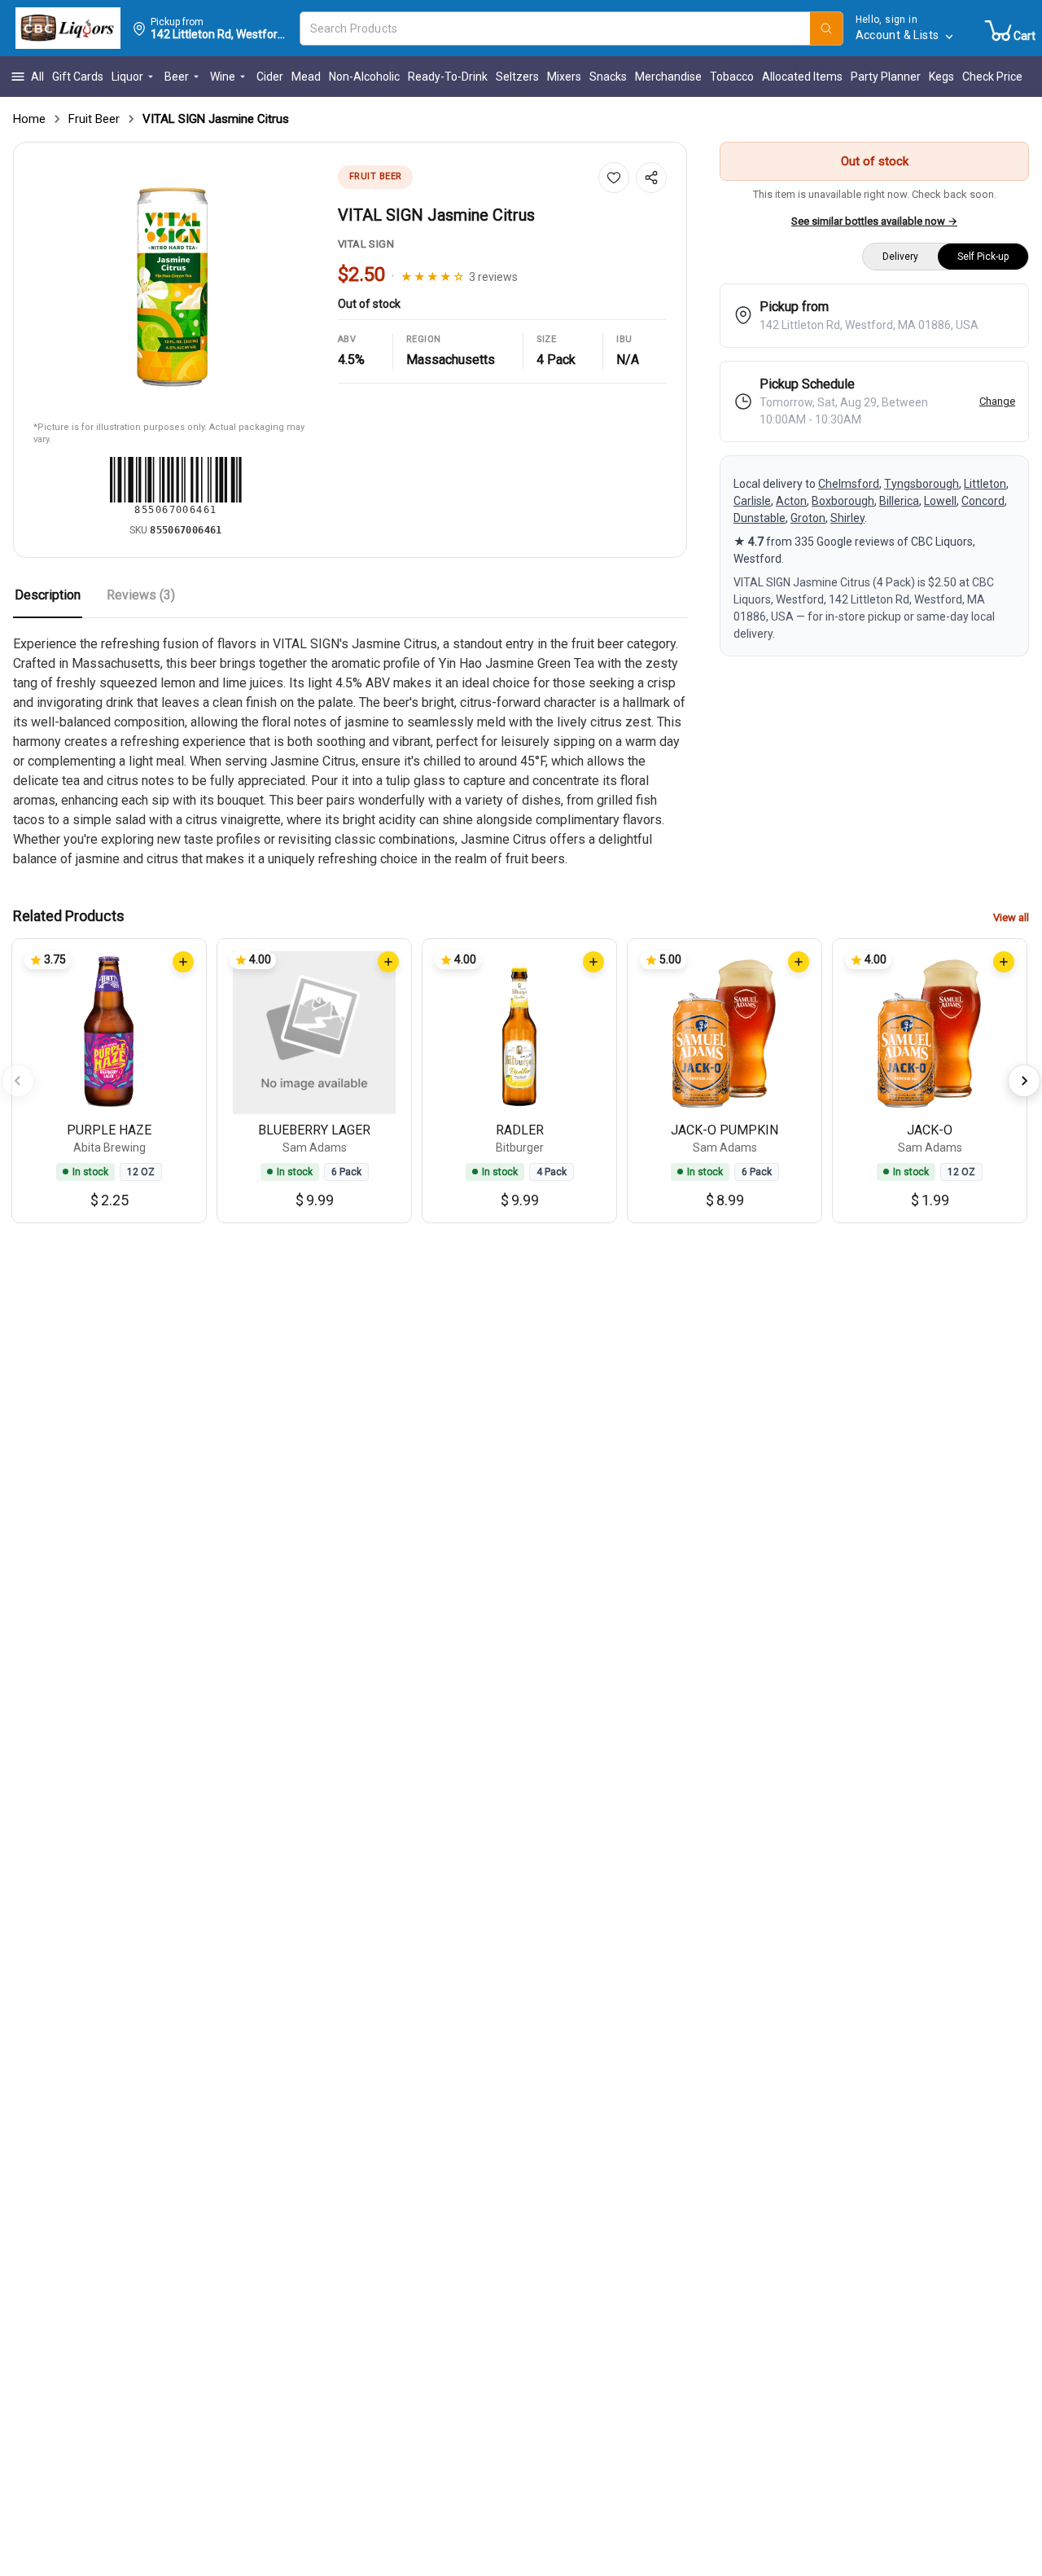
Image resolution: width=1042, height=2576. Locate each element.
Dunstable (760, 518)
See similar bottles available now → (874, 221)
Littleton (985, 484)
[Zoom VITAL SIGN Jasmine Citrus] (176, 284)
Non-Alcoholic (364, 77)
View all (1011, 917)
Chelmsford (849, 484)
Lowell (940, 501)
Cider (270, 77)
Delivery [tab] (900, 257)
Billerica (899, 501)
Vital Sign (366, 244)
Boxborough (843, 501)
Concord (983, 501)
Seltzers (517, 77)
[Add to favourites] (614, 178)
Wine (223, 77)
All (37, 77)
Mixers (564, 77)
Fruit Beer (94, 119)
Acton (791, 501)
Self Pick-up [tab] (983, 257)
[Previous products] (18, 1081)
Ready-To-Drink (448, 77)
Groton (808, 518)
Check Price (992, 77)
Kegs (941, 77)
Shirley (847, 518)
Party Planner (886, 77)
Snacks (608, 77)
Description (48, 595)
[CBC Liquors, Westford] (68, 29)
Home (29, 119)
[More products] (1024, 1081)
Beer (177, 77)
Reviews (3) (141, 595)
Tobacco (732, 77)
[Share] (651, 178)
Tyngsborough (922, 484)
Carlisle (752, 501)
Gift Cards (78, 77)
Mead (306, 77)
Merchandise (668, 77)
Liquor (127, 77)
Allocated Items (802, 77)
